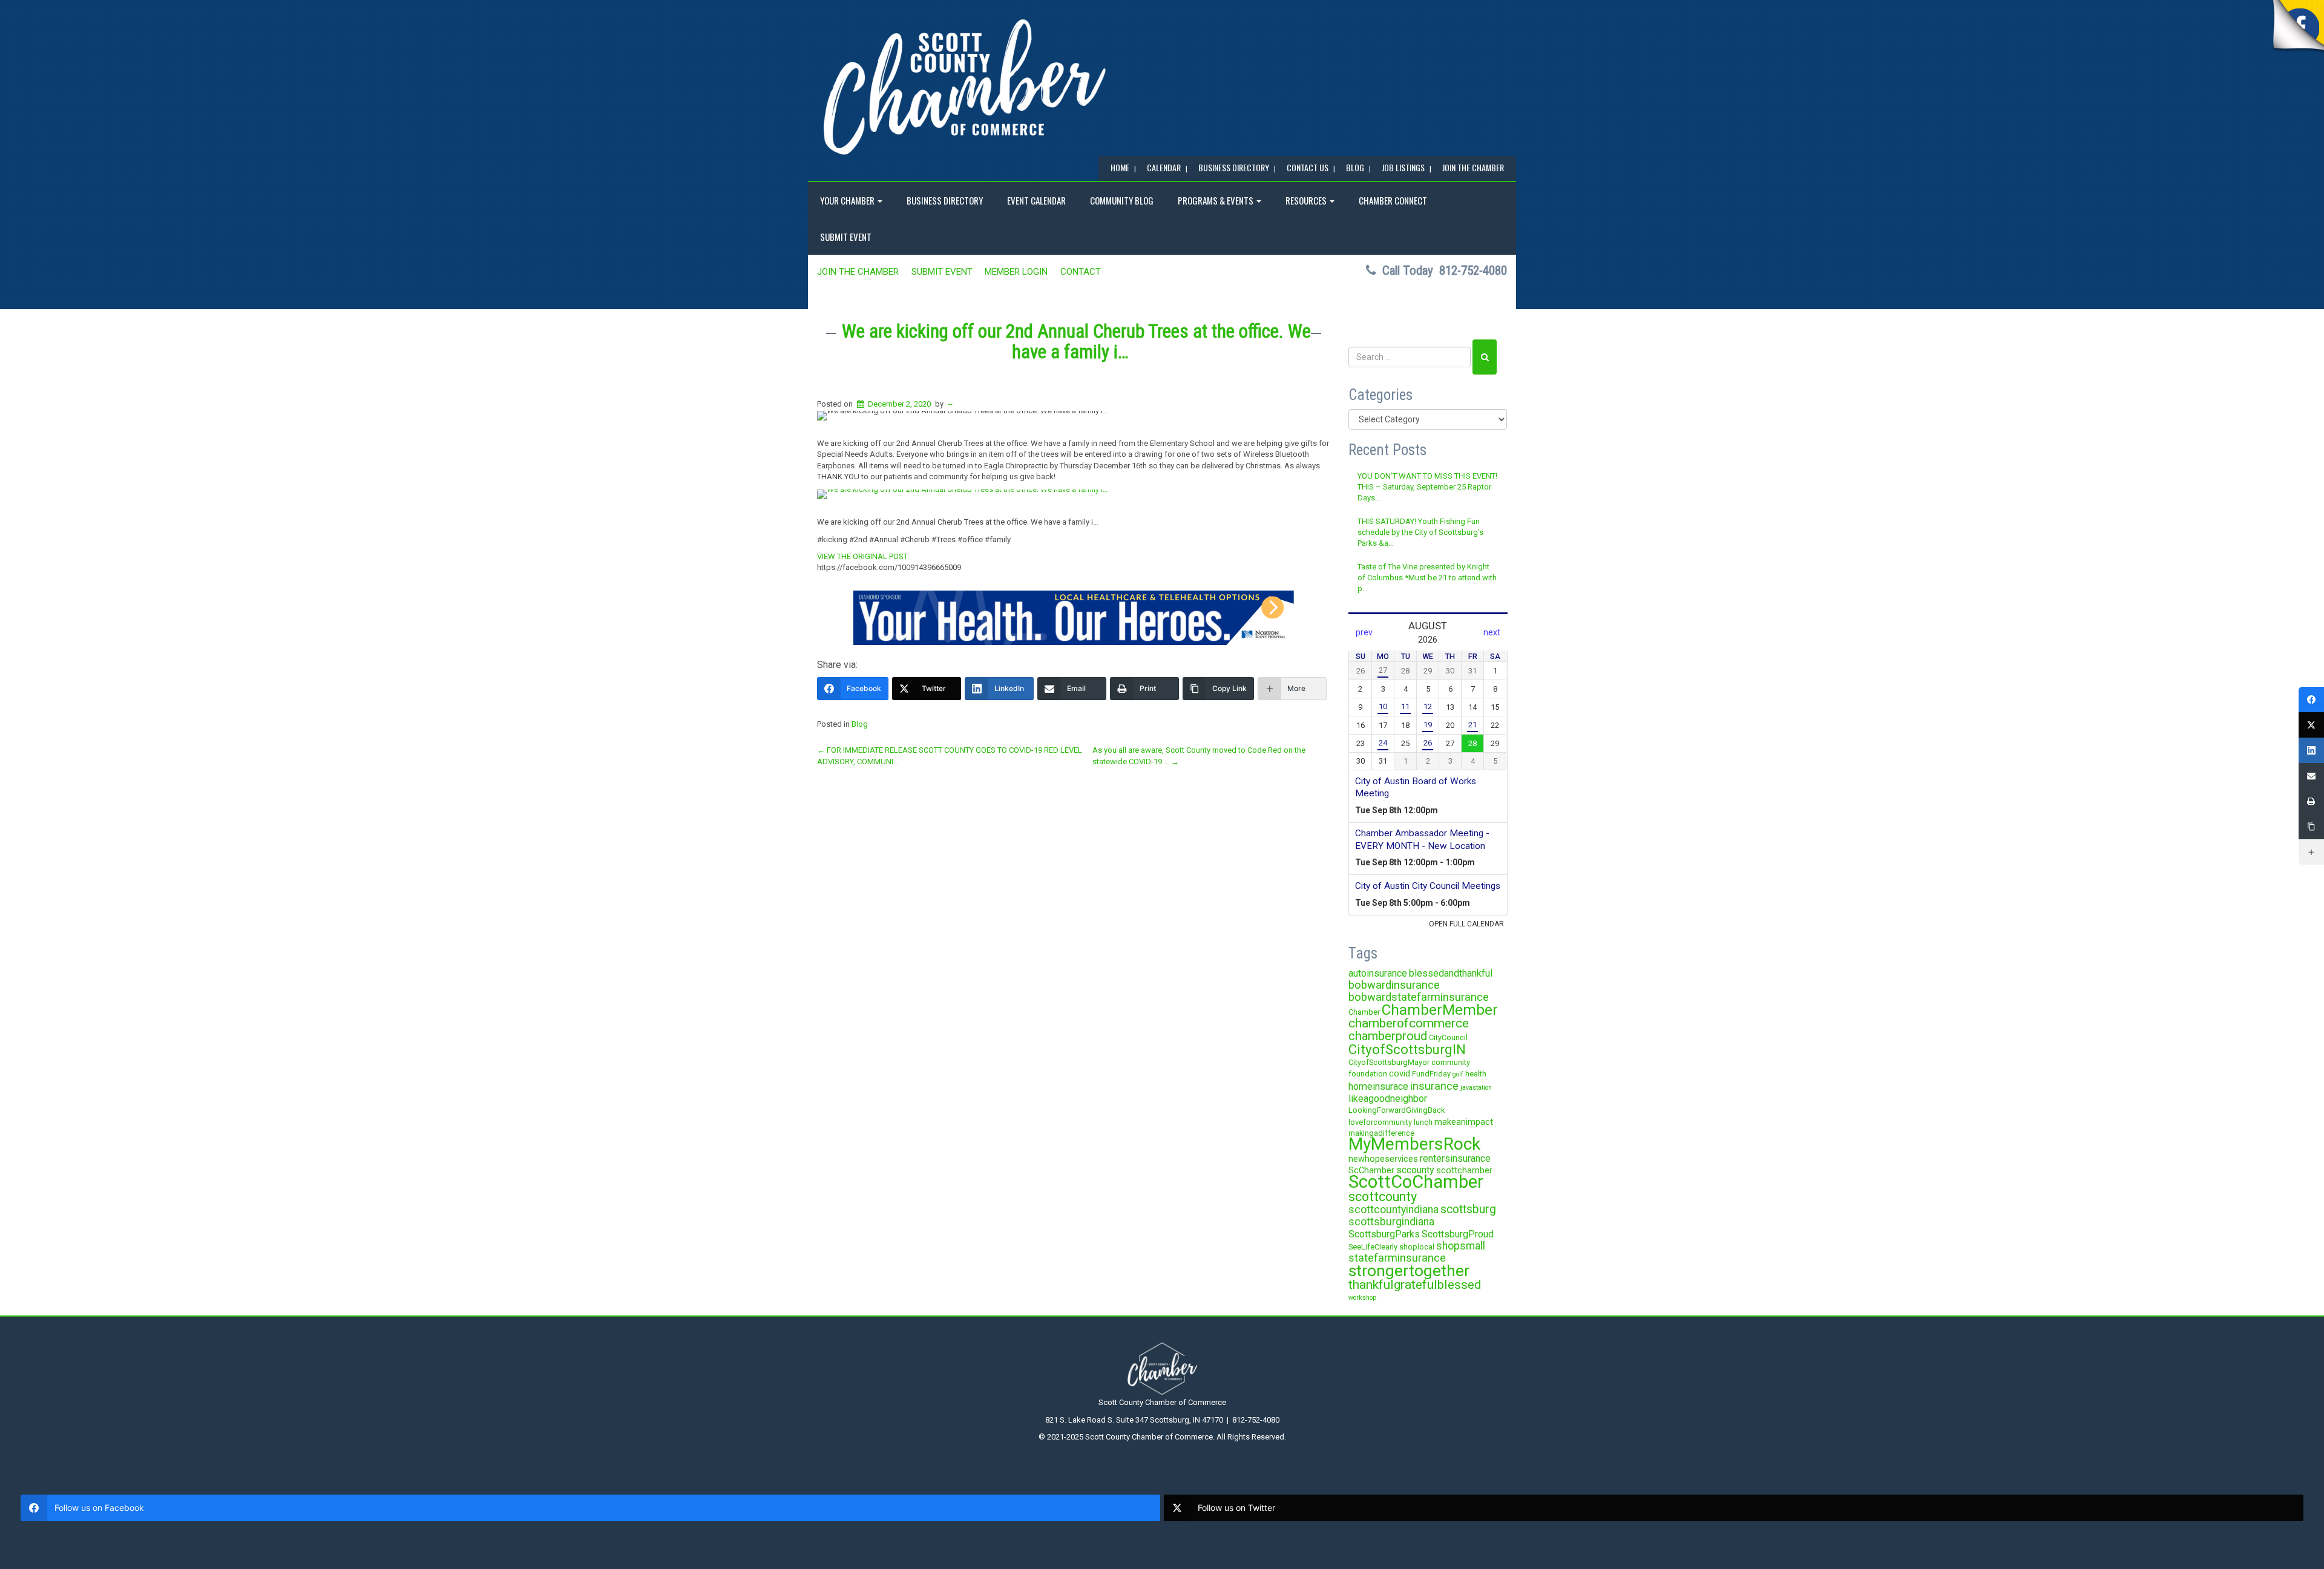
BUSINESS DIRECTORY (1234, 167)
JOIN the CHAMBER (1473, 167)
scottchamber (1464, 1170)
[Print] (2311, 801)
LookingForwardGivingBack (1397, 1110)
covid (1400, 1073)
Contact (1081, 272)
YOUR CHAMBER (848, 200)
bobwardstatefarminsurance (1419, 997)
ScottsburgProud (1458, 1234)
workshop (1362, 1298)
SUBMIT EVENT (846, 237)
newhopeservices (1383, 1159)
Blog (860, 724)
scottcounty (1383, 1197)
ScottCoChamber (1416, 1182)
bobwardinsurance (1394, 985)
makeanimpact (1464, 1122)
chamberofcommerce (1409, 1023)
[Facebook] (2311, 699)
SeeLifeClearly (1373, 1247)
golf (1458, 1074)
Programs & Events (1216, 200)
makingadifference (1381, 1133)
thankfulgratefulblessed (1415, 1285)
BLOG (1355, 167)
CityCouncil (1448, 1037)
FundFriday (1431, 1074)
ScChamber (1371, 1170)
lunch (1423, 1122)
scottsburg (1468, 1209)
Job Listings (1403, 167)
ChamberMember (1440, 1010)
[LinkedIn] (2311, 750)
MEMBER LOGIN (1016, 272)
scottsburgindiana (1391, 1222)
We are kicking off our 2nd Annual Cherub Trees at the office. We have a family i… (1076, 342)
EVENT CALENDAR (1036, 200)
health (1476, 1074)
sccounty (1415, 1170)
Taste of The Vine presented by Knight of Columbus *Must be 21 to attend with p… (1427, 578)
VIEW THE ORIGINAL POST (862, 556)
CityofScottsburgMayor (1389, 1062)
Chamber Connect (1393, 200)
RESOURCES (1307, 200)
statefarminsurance (1397, 1258)
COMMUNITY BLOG (1122, 200)
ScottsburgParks (1384, 1234)
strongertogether (1409, 1270)
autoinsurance (1378, 973)
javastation (1476, 1088)
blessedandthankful (1451, 973)
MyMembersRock (1414, 1144)
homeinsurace (1378, 1086)
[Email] (2311, 776)
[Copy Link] (2311, 827)
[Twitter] (2311, 725)
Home (1120, 167)
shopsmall (1461, 1246)
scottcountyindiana (1393, 1210)
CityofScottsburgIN (1407, 1049)
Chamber (1364, 1012)
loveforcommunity (1380, 1122)
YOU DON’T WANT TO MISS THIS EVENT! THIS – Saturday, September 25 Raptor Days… (1427, 487)
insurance (1434, 1086)
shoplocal (1417, 1247)
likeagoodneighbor (1388, 1099)
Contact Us (1308, 167)
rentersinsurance (1455, 1158)
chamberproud (1388, 1036)
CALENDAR (1164, 167)
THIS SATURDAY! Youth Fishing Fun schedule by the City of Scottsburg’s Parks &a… (1420, 532)
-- (950, 404)
